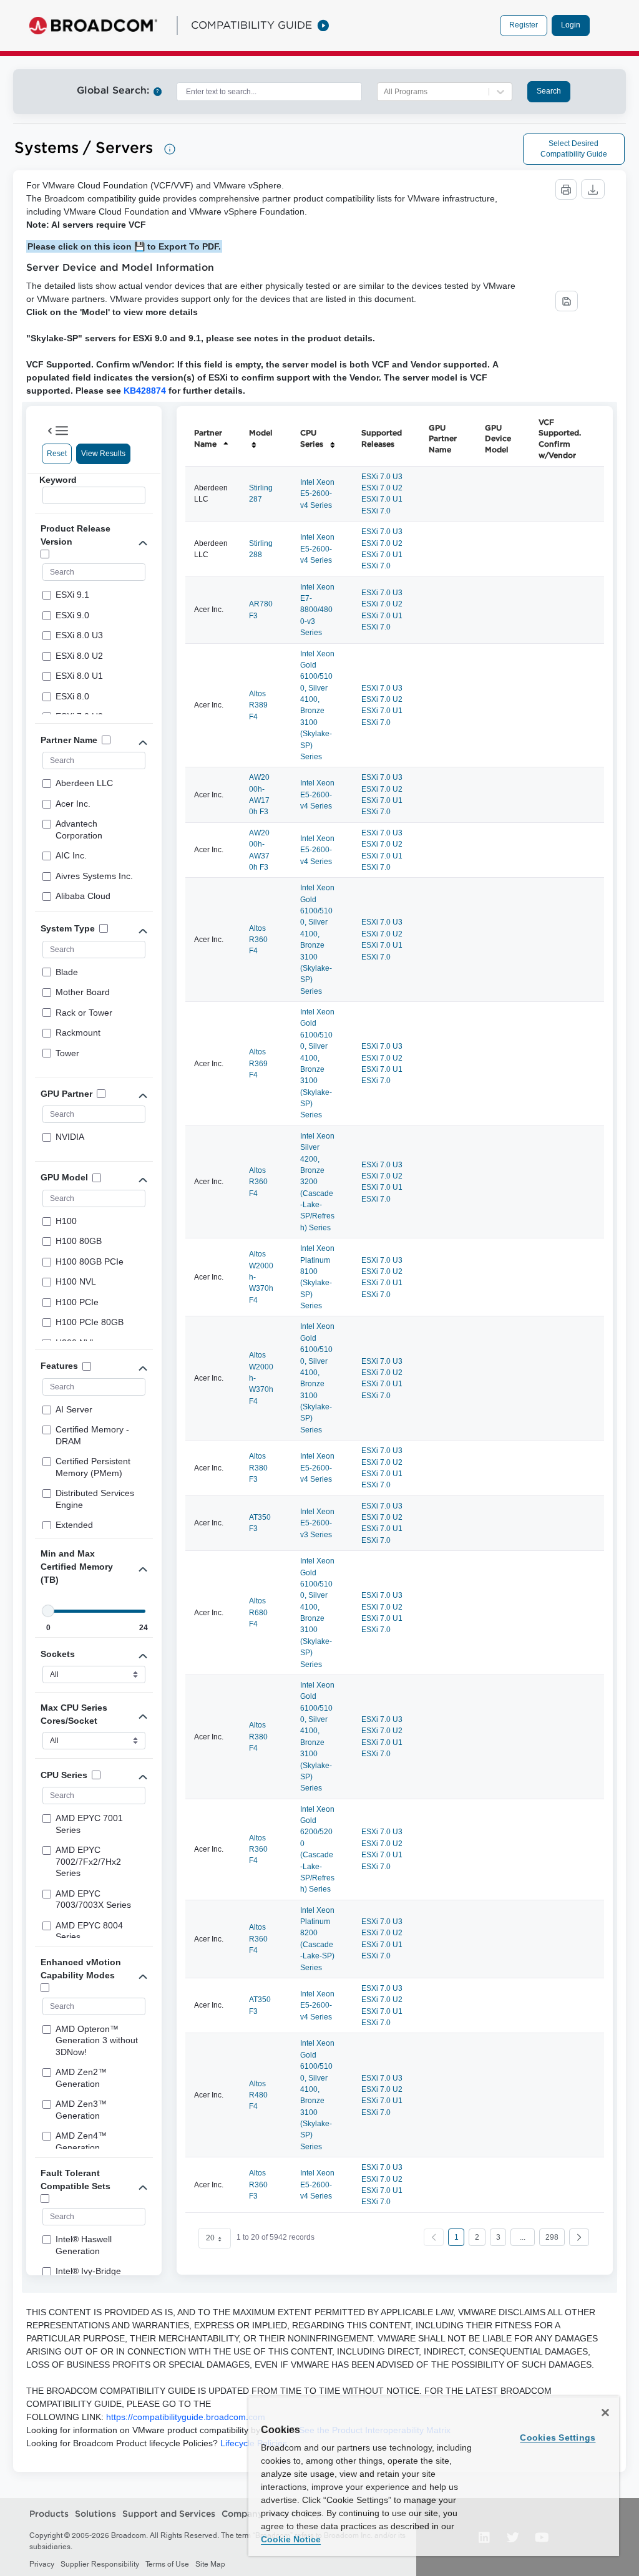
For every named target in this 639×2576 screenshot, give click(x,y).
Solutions (95, 2514)
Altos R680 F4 (258, 1612)
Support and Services (169, 2514)
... (523, 2237)
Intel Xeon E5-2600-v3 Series (317, 1523)
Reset (57, 454)
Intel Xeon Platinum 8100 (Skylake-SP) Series (317, 1277)
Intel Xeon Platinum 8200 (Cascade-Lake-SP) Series (317, 1939)
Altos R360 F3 (258, 2185)
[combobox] (269, 92)
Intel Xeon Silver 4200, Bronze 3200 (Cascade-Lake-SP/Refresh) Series (317, 1182)
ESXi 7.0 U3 (382, 477)
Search (549, 91)
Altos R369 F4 (258, 1063)
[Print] (566, 189)
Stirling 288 (261, 549)
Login (571, 25)
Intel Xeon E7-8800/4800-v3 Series (317, 610)
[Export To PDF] (567, 301)
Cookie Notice (291, 2539)
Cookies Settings (558, 2437)
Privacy (42, 2564)
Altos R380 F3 (258, 1468)
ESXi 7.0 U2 (382, 488)
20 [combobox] (211, 2238)
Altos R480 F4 (258, 2095)
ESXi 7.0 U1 (382, 499)
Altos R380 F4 (258, 1737)
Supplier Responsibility (100, 2564)
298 (552, 2237)
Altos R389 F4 (258, 705)
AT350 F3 (260, 1523)
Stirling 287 (261, 493)
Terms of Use (167, 2564)
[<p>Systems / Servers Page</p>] (170, 149)
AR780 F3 (261, 610)
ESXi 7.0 (376, 511)
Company (242, 2514)
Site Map (210, 2564)
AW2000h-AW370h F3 (259, 850)
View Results (103, 454)
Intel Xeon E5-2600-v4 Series (317, 494)
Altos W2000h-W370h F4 (261, 1277)
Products (49, 2514)
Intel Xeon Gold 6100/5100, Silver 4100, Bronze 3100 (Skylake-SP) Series (317, 705)
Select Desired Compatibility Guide (574, 149)
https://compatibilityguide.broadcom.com (186, 2417)
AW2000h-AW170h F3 (259, 795)
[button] (579, 2237)
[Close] (605, 2413)
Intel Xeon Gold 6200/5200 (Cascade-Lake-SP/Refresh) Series (317, 1849)
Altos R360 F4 (258, 940)
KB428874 (145, 391)
